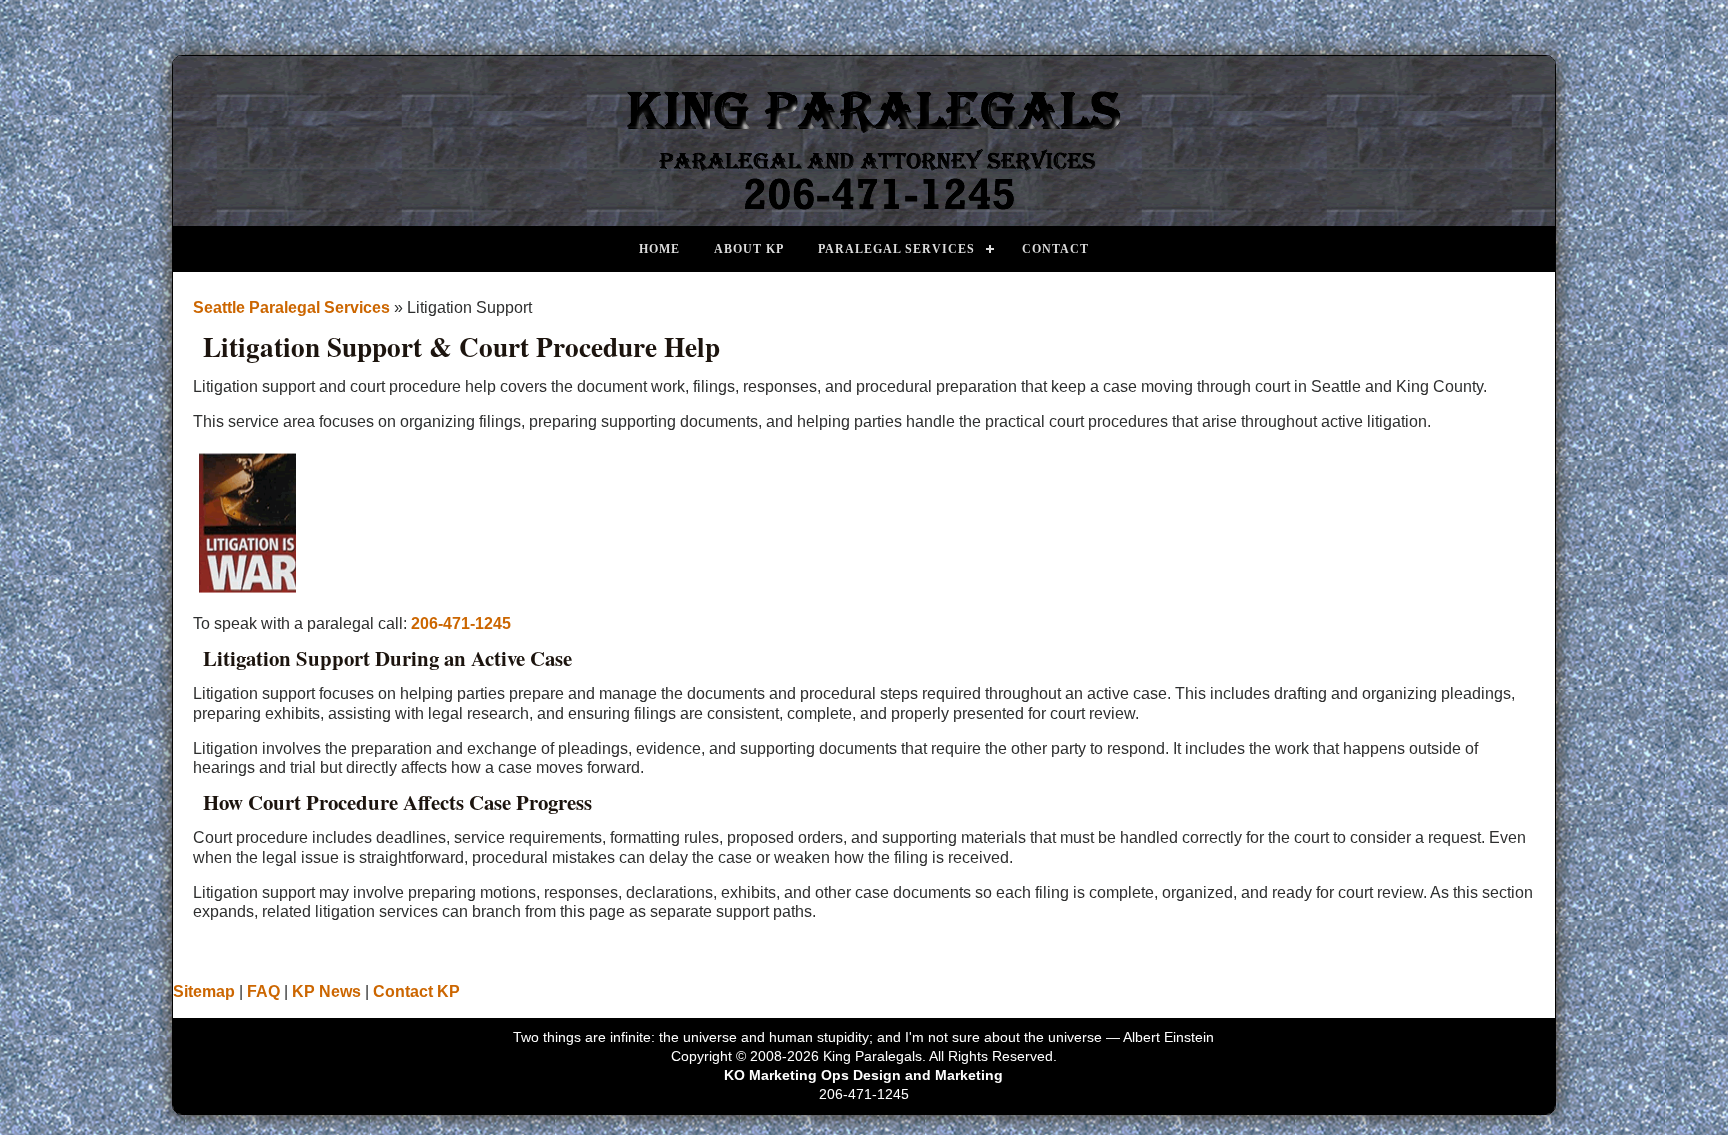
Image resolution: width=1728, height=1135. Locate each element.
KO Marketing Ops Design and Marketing (863, 1075)
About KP (749, 249)
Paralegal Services (896, 249)
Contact (1055, 249)
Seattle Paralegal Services (291, 307)
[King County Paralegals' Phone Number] (863, 210)
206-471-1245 (461, 623)
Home (659, 249)
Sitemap (204, 991)
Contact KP (416, 991)
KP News (326, 991)
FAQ (263, 991)
